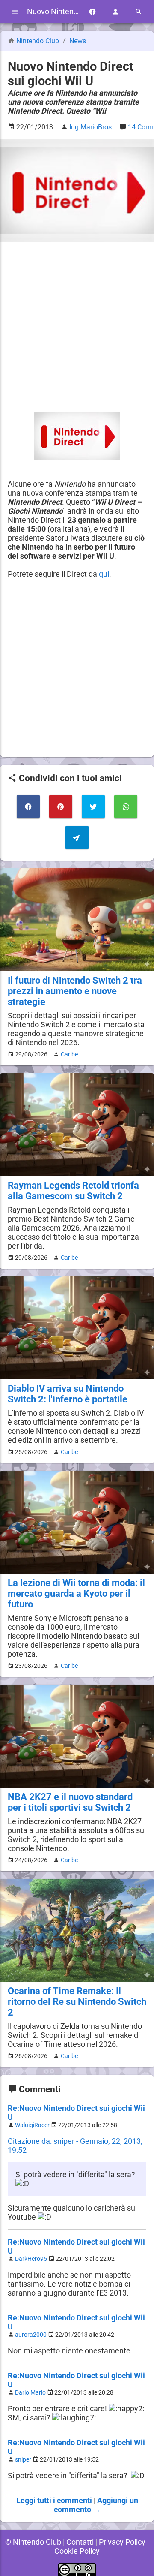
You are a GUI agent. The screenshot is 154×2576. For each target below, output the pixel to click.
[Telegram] (77, 837)
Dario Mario (30, 2393)
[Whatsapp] (126, 807)
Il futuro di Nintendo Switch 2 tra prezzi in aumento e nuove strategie (75, 991)
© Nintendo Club (33, 2542)
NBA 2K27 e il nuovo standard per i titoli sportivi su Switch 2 (70, 1802)
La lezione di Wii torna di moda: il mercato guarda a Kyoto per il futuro (76, 1593)
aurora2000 (31, 2335)
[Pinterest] (61, 807)
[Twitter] (93, 807)
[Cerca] (139, 12)
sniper (23, 2460)
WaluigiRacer (32, 2125)
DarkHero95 (31, 2259)
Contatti (80, 2542)
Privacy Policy (122, 2542)
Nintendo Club (38, 41)
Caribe (69, 1054)
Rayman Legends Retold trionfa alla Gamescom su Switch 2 (73, 1191)
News (78, 41)
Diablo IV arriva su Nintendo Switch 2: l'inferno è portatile (68, 1394)
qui (104, 574)
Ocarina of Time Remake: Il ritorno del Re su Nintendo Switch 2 (77, 2002)
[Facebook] (92, 12)
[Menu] (15, 12)
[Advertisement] (77, 327)
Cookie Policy (77, 2551)
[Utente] (115, 12)
